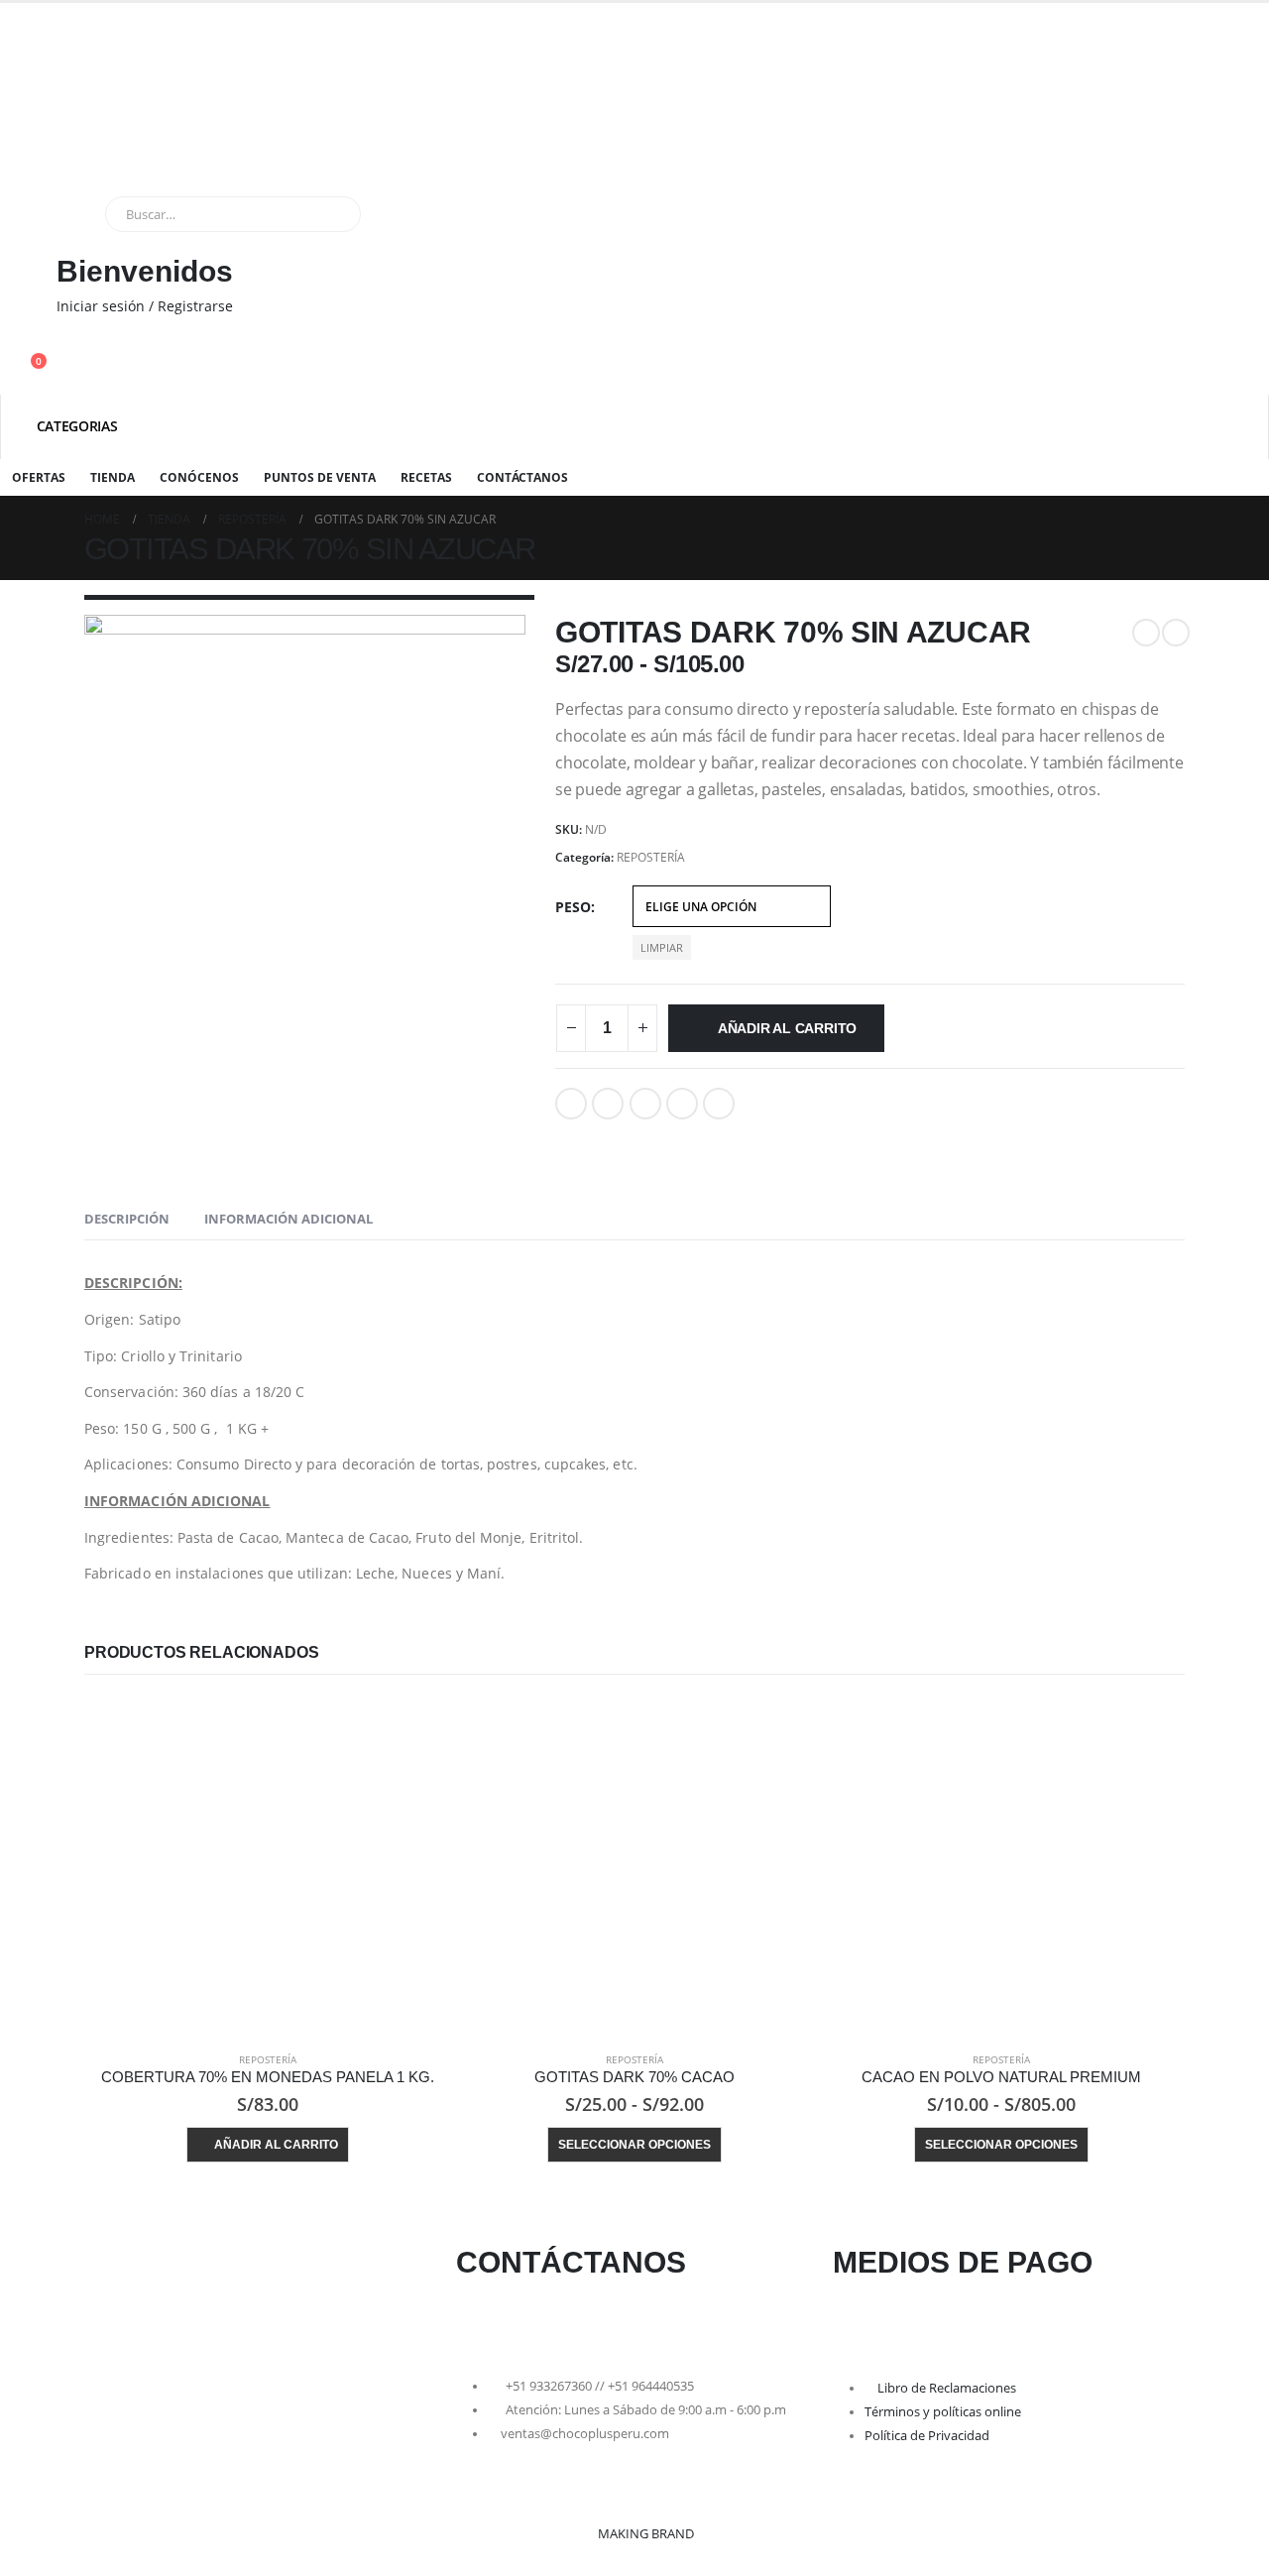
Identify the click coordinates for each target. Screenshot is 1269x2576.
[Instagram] (533, 2322)
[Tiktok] (586, 2322)
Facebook (571, 1104)
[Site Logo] (134, 115)
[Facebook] (481, 2322)
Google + (682, 1104)
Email (719, 1104)
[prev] (1146, 633)
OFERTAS (39, 477)
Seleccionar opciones (634, 2145)
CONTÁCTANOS (522, 477)
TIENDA (113, 477)
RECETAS (426, 477)
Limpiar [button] (662, 947)
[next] (1176, 633)
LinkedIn (645, 1104)
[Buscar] (332, 214)
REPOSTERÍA (651, 857)
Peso (573, 907)
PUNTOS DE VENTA (320, 477)
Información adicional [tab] (288, 1219)
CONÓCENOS (199, 477)
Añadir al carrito (787, 1028)
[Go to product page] (268, 1867)
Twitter (608, 1104)
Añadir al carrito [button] (276, 2145)
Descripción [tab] (127, 1219)
